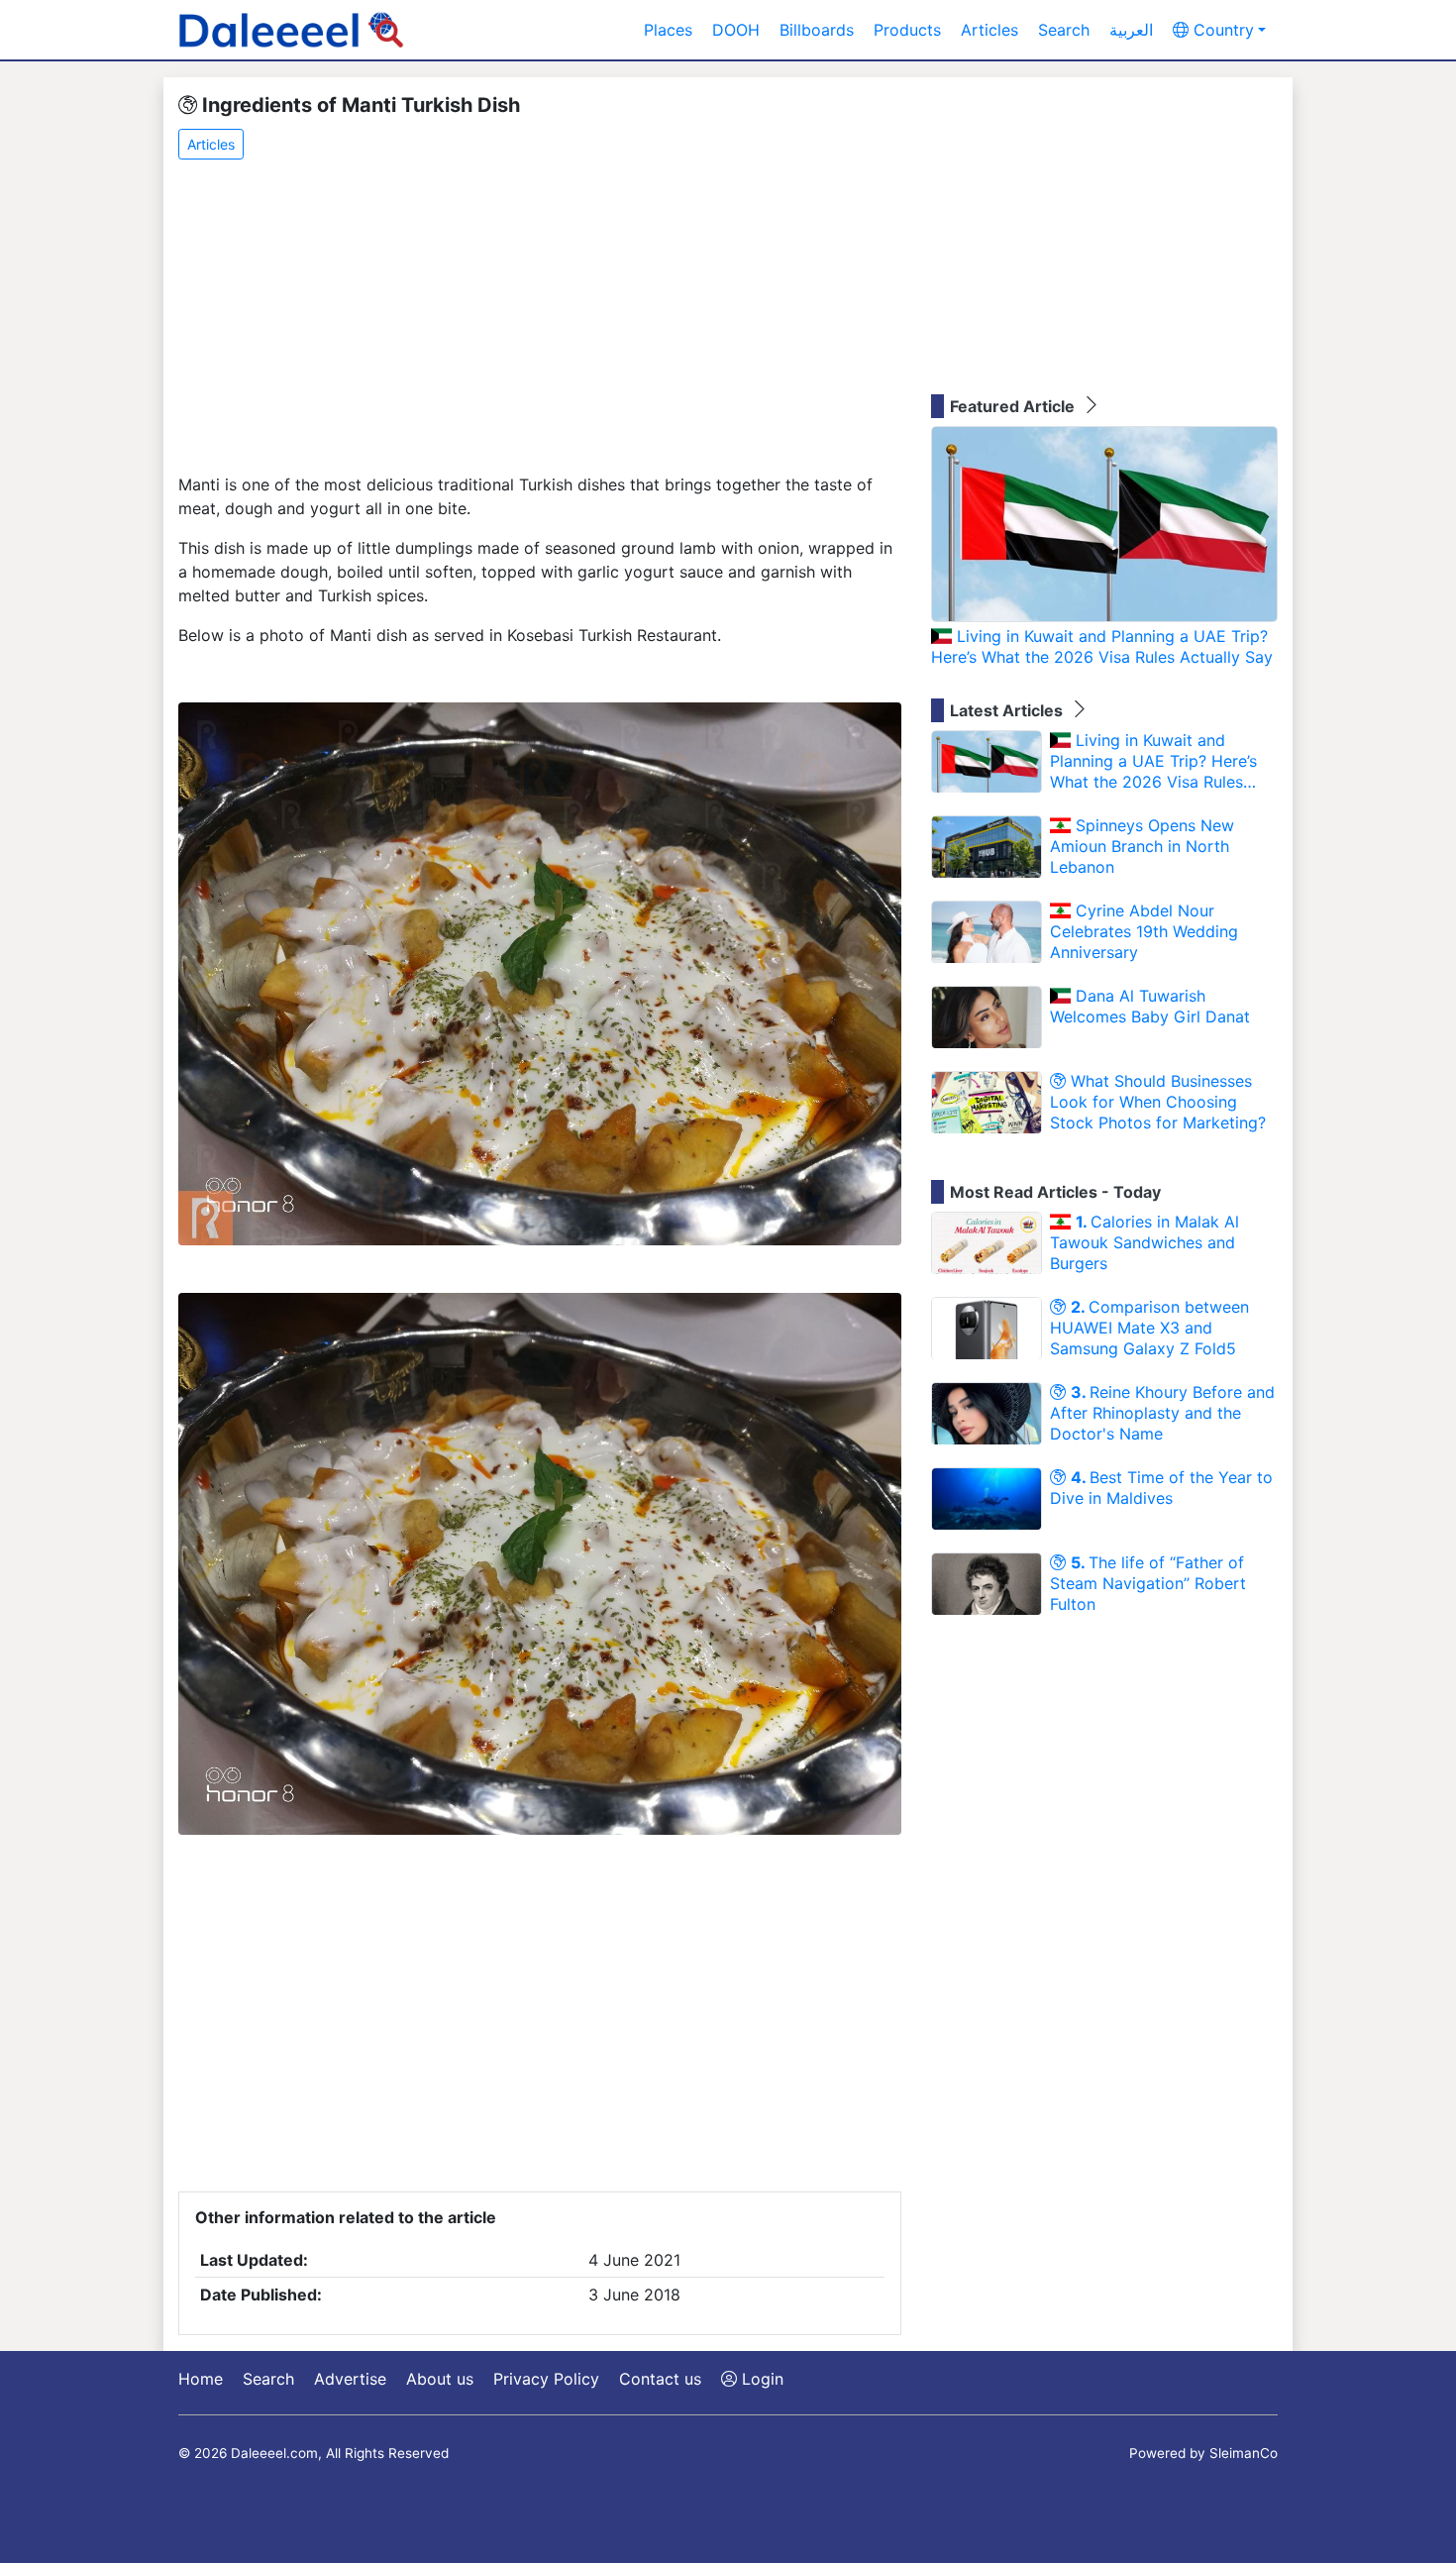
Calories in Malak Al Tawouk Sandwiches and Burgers (1144, 1242)
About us (440, 2379)
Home (201, 2379)
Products (907, 30)
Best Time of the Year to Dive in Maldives (1161, 1488)
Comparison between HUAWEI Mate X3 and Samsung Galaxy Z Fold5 (1149, 1328)
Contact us (660, 2379)
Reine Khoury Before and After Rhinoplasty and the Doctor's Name (1162, 1413)
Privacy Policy (546, 2379)
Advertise (350, 2379)
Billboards (817, 30)
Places (668, 30)
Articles (989, 30)
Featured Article (1014, 406)
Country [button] (1221, 30)
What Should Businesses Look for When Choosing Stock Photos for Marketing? (1158, 1102)
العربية (1131, 30)
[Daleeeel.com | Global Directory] (291, 30)
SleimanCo (1244, 2453)
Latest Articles (1008, 710)
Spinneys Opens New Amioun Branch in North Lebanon (1142, 846)
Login (760, 2379)
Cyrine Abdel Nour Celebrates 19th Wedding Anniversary (1144, 931)
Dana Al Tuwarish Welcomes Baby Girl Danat (1150, 1006)
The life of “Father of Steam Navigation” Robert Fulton (1148, 1583)
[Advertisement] (540, 318)
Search (1064, 30)
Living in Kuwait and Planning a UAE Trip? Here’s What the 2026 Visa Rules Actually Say (1102, 646)
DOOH (736, 30)
